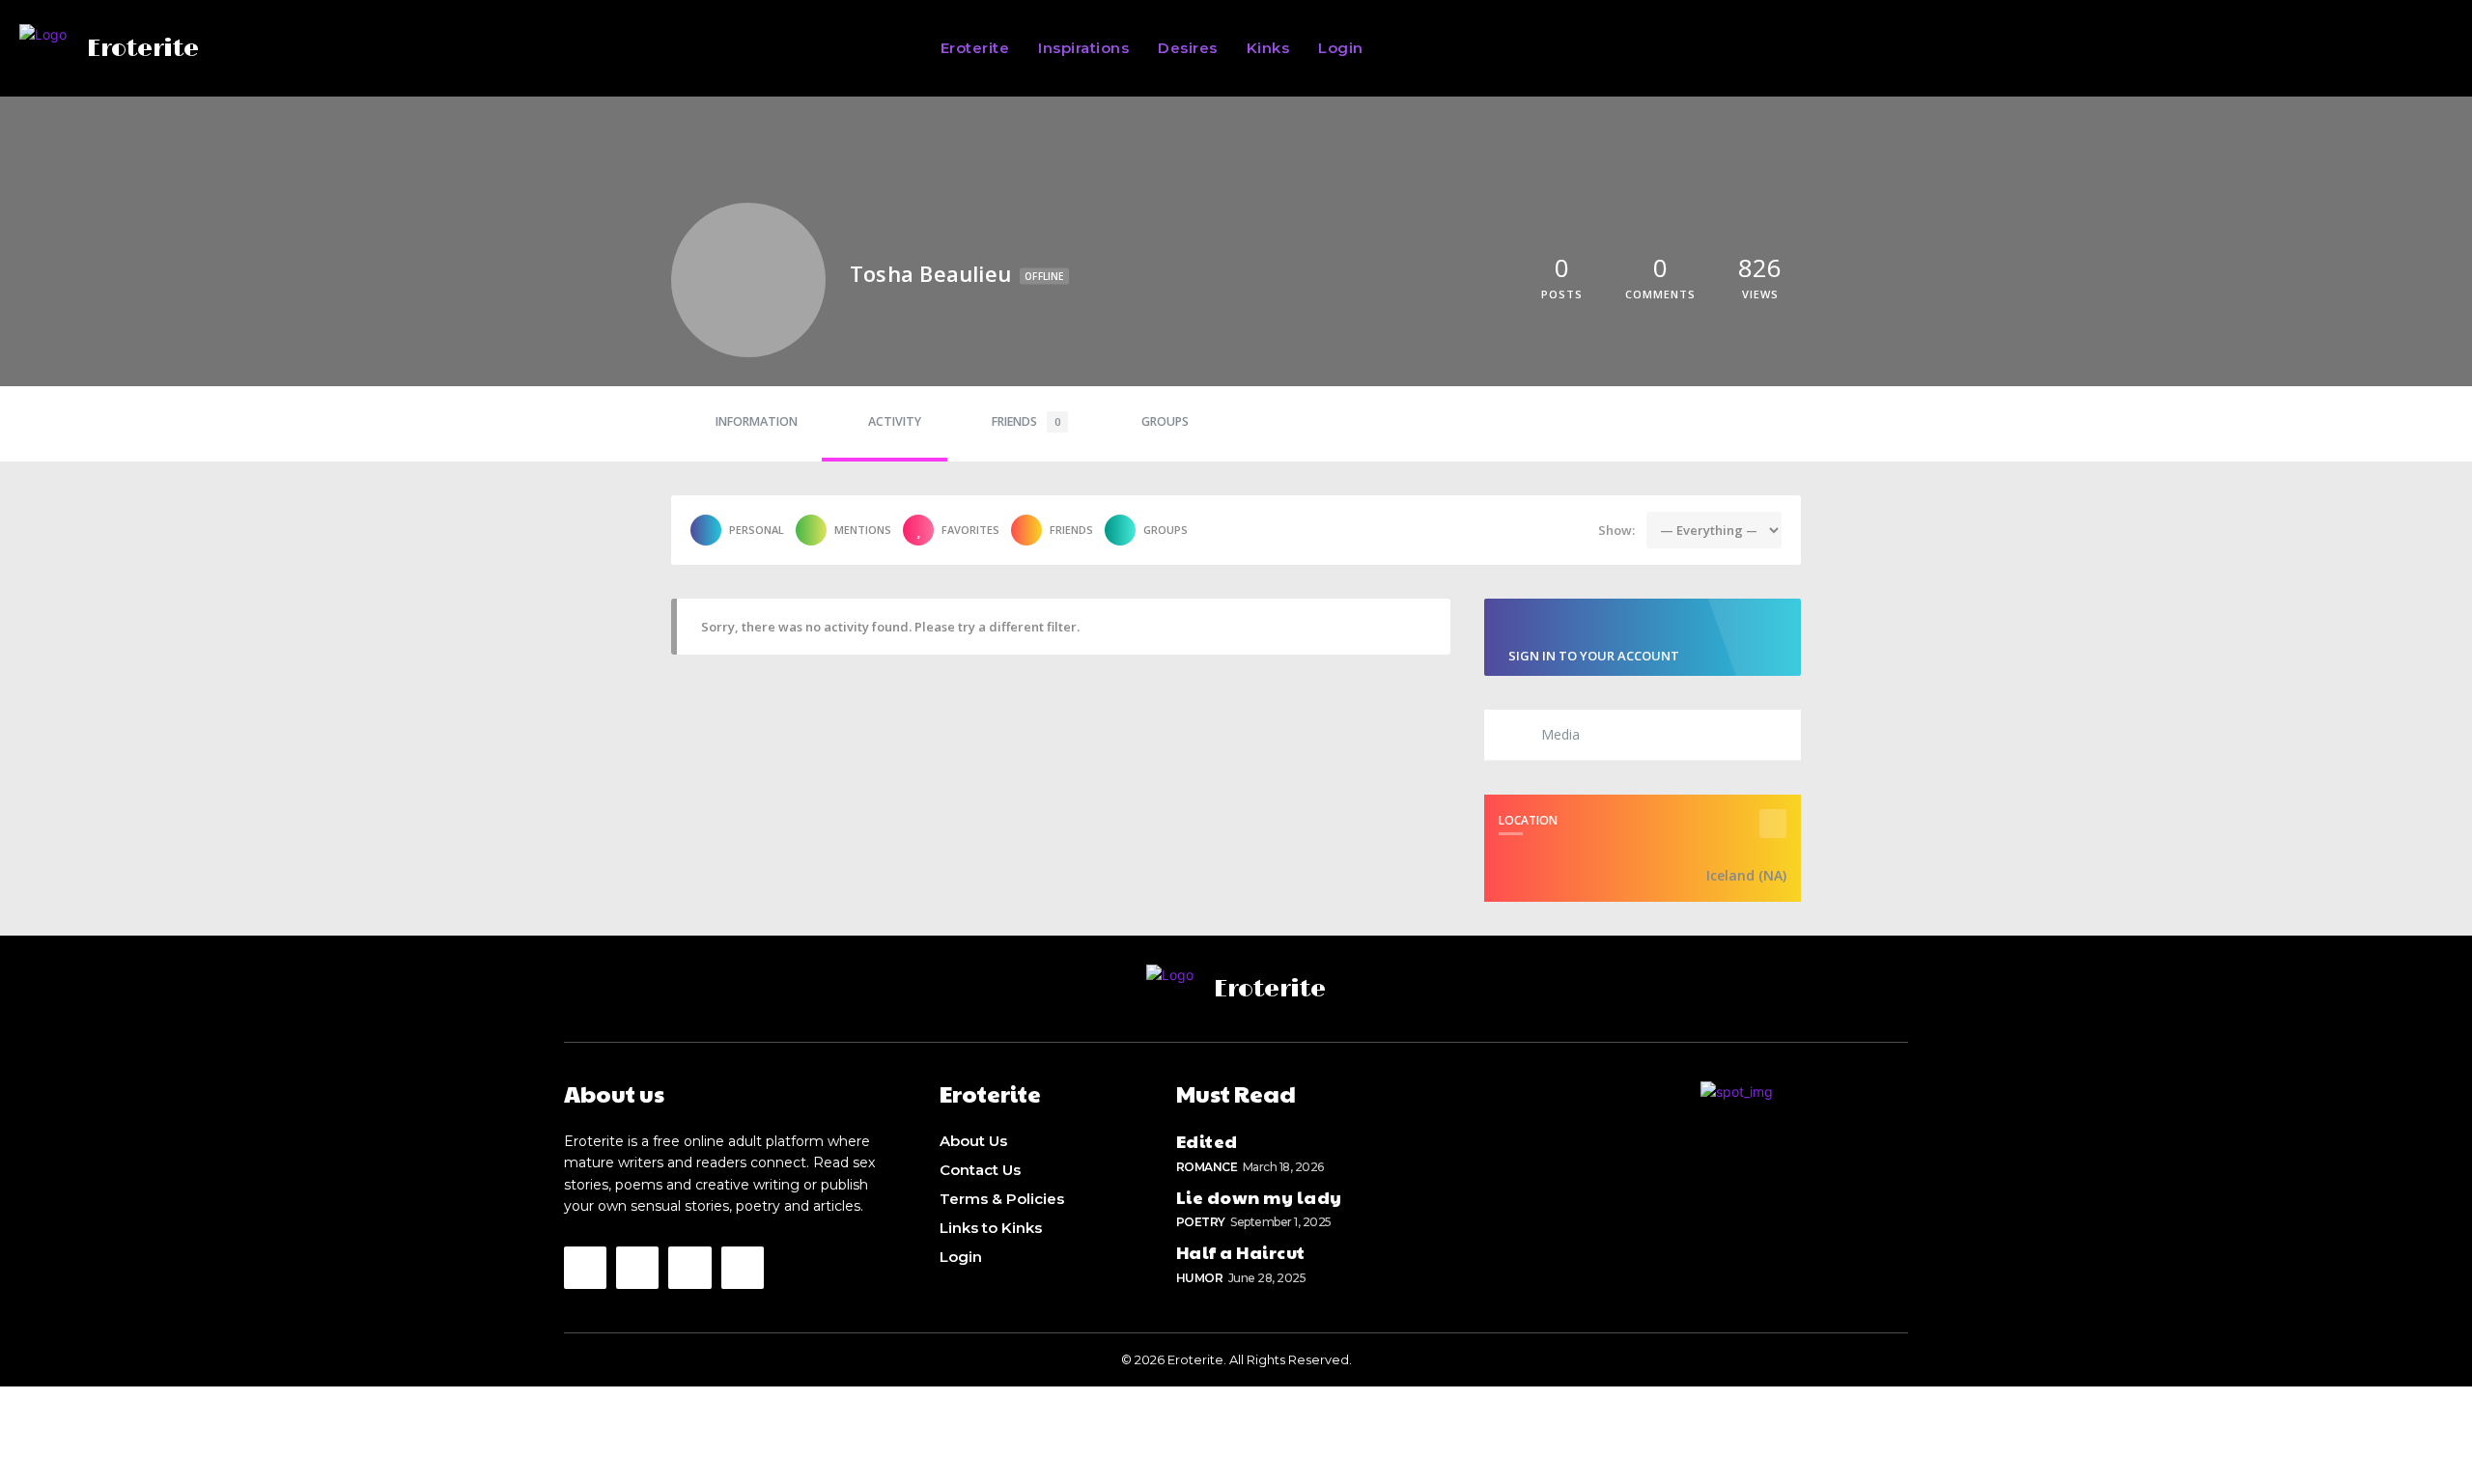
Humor (1200, 1278)
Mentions (863, 530)
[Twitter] (637, 1268)
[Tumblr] (743, 1268)
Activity (895, 421)
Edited (1207, 1141)
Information (757, 421)
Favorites (970, 530)
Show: (1616, 530)
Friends (1026, 421)
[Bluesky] (689, 1268)
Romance (1207, 1167)
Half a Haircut (1241, 1252)
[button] (1907, 48)
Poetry (1201, 1222)
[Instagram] (585, 1268)
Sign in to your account (1594, 656)
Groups (1165, 421)
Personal (757, 530)
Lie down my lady (1259, 1197)
